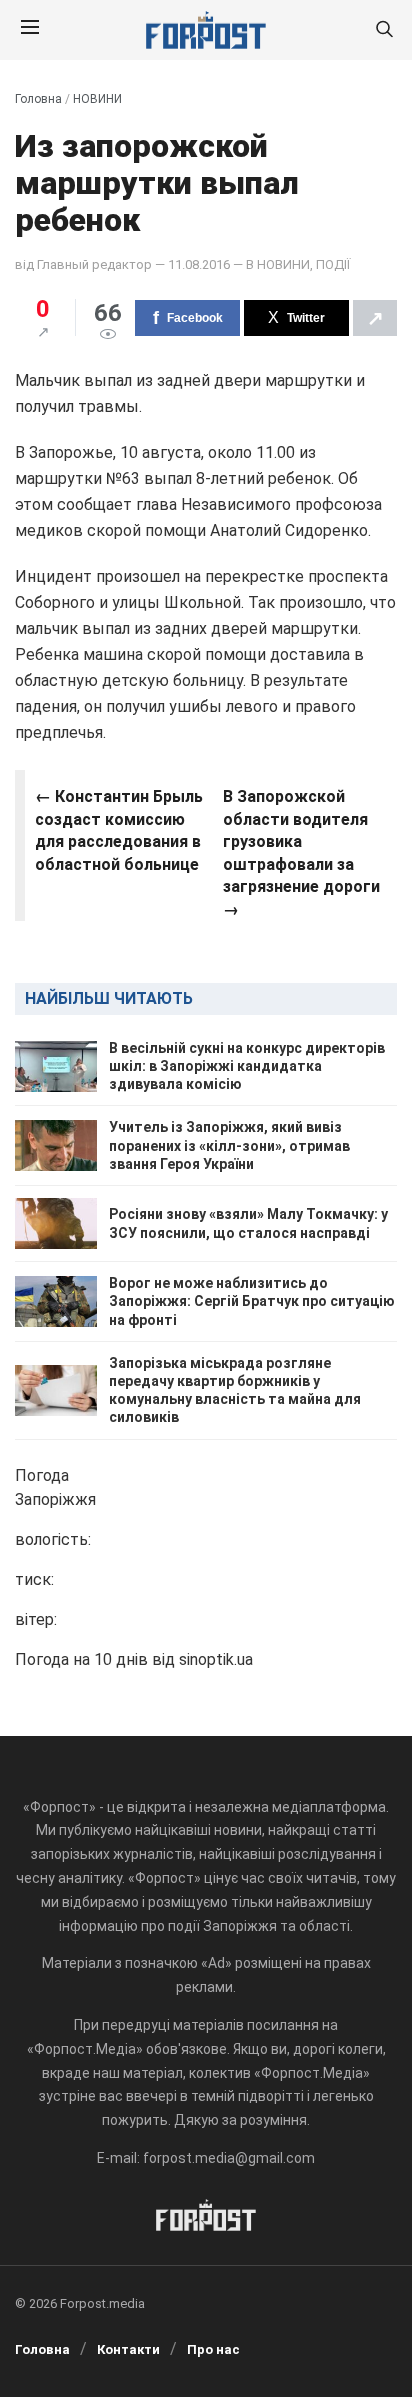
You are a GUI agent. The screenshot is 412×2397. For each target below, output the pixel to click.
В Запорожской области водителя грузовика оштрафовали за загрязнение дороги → (301, 852)
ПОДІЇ (333, 264)
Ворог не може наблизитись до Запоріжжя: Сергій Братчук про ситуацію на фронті (252, 1301)
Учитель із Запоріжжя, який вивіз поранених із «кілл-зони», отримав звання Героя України (229, 1145)
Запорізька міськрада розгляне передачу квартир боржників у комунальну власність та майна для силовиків (235, 1390)
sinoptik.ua (216, 1659)
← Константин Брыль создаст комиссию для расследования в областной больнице (119, 830)
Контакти (128, 2349)
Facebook (195, 318)
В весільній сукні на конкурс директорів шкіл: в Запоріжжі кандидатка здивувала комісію (247, 1066)
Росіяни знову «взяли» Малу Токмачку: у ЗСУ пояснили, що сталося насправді (248, 1223)
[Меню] (30, 30)
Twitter (306, 318)
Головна (38, 99)
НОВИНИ (97, 99)
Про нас (213, 2349)
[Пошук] (384, 30)
